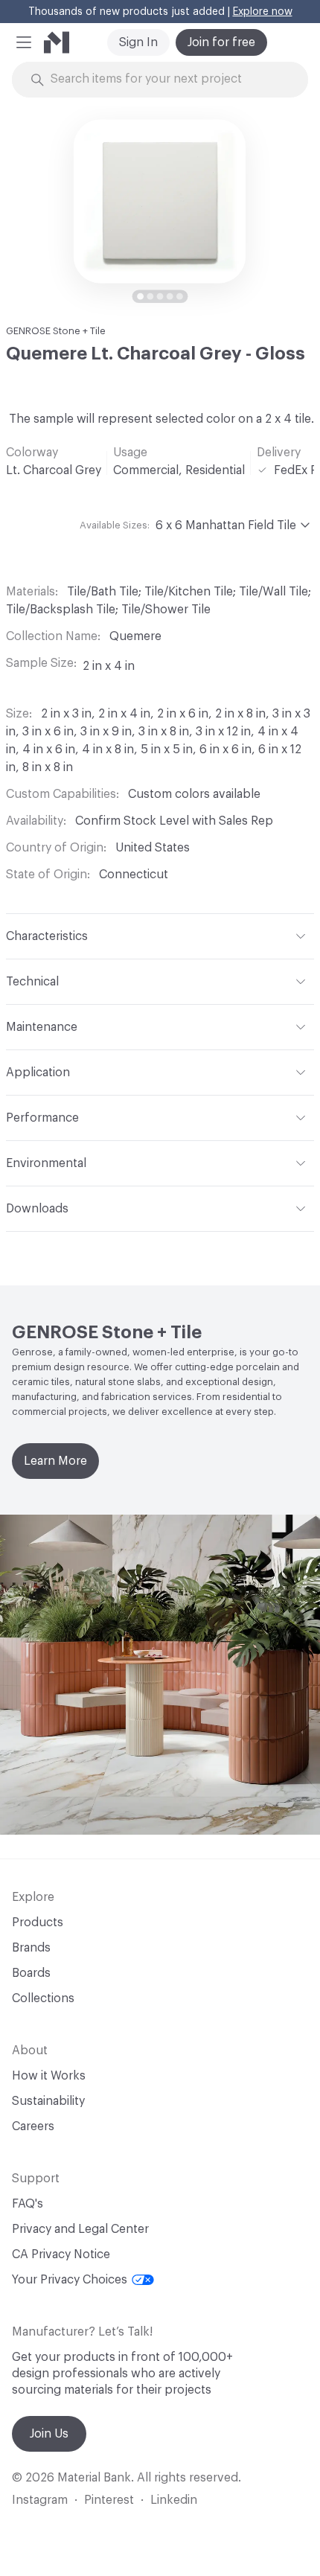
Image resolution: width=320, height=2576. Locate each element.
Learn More (55, 1461)
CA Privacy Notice (61, 2254)
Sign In (138, 42)
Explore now (263, 12)
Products (38, 1923)
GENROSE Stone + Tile (56, 331)
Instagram (40, 2500)
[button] (24, 42)
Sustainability (48, 2101)
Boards (31, 1973)
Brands (31, 1948)
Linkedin (174, 2500)
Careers (33, 2126)
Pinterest (109, 2500)
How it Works (49, 2076)
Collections (43, 1998)
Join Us (49, 2434)
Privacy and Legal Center (80, 2229)
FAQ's (28, 2204)
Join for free (221, 42)
